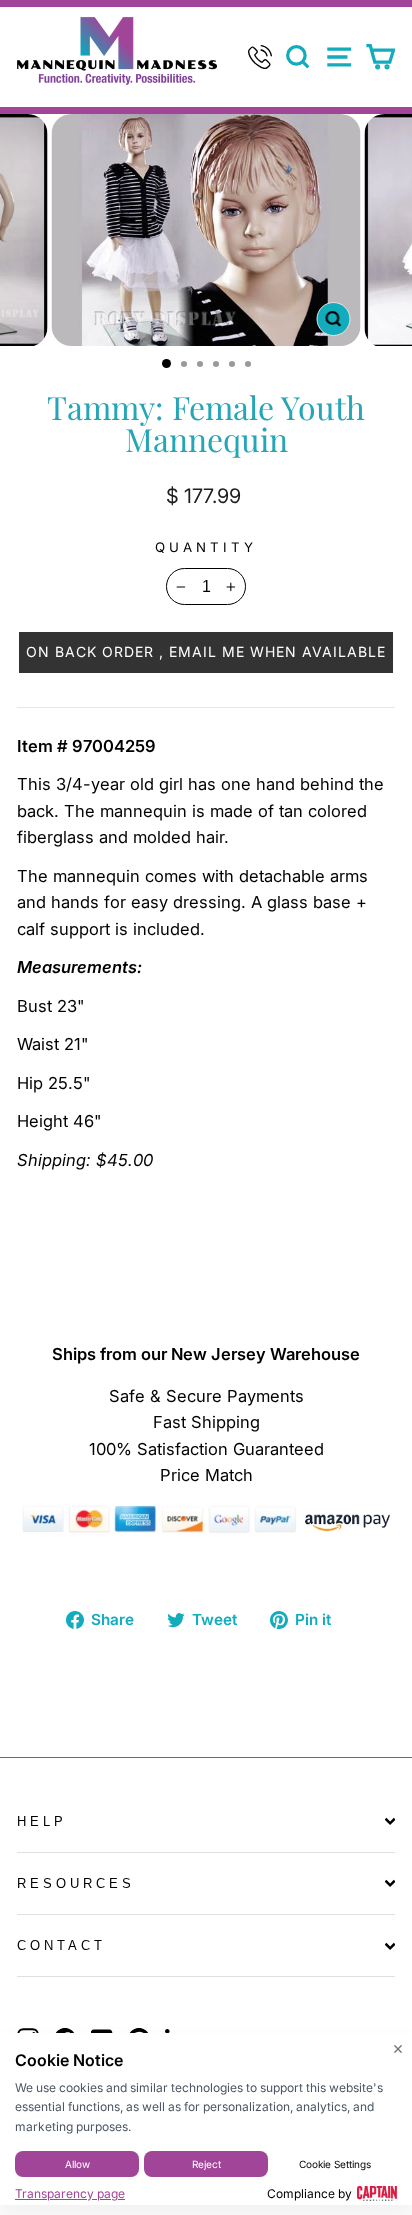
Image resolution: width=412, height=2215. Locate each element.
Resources (76, 1883)
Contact (61, 1945)
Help (42, 1821)
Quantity (206, 547)
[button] (206, 652)
